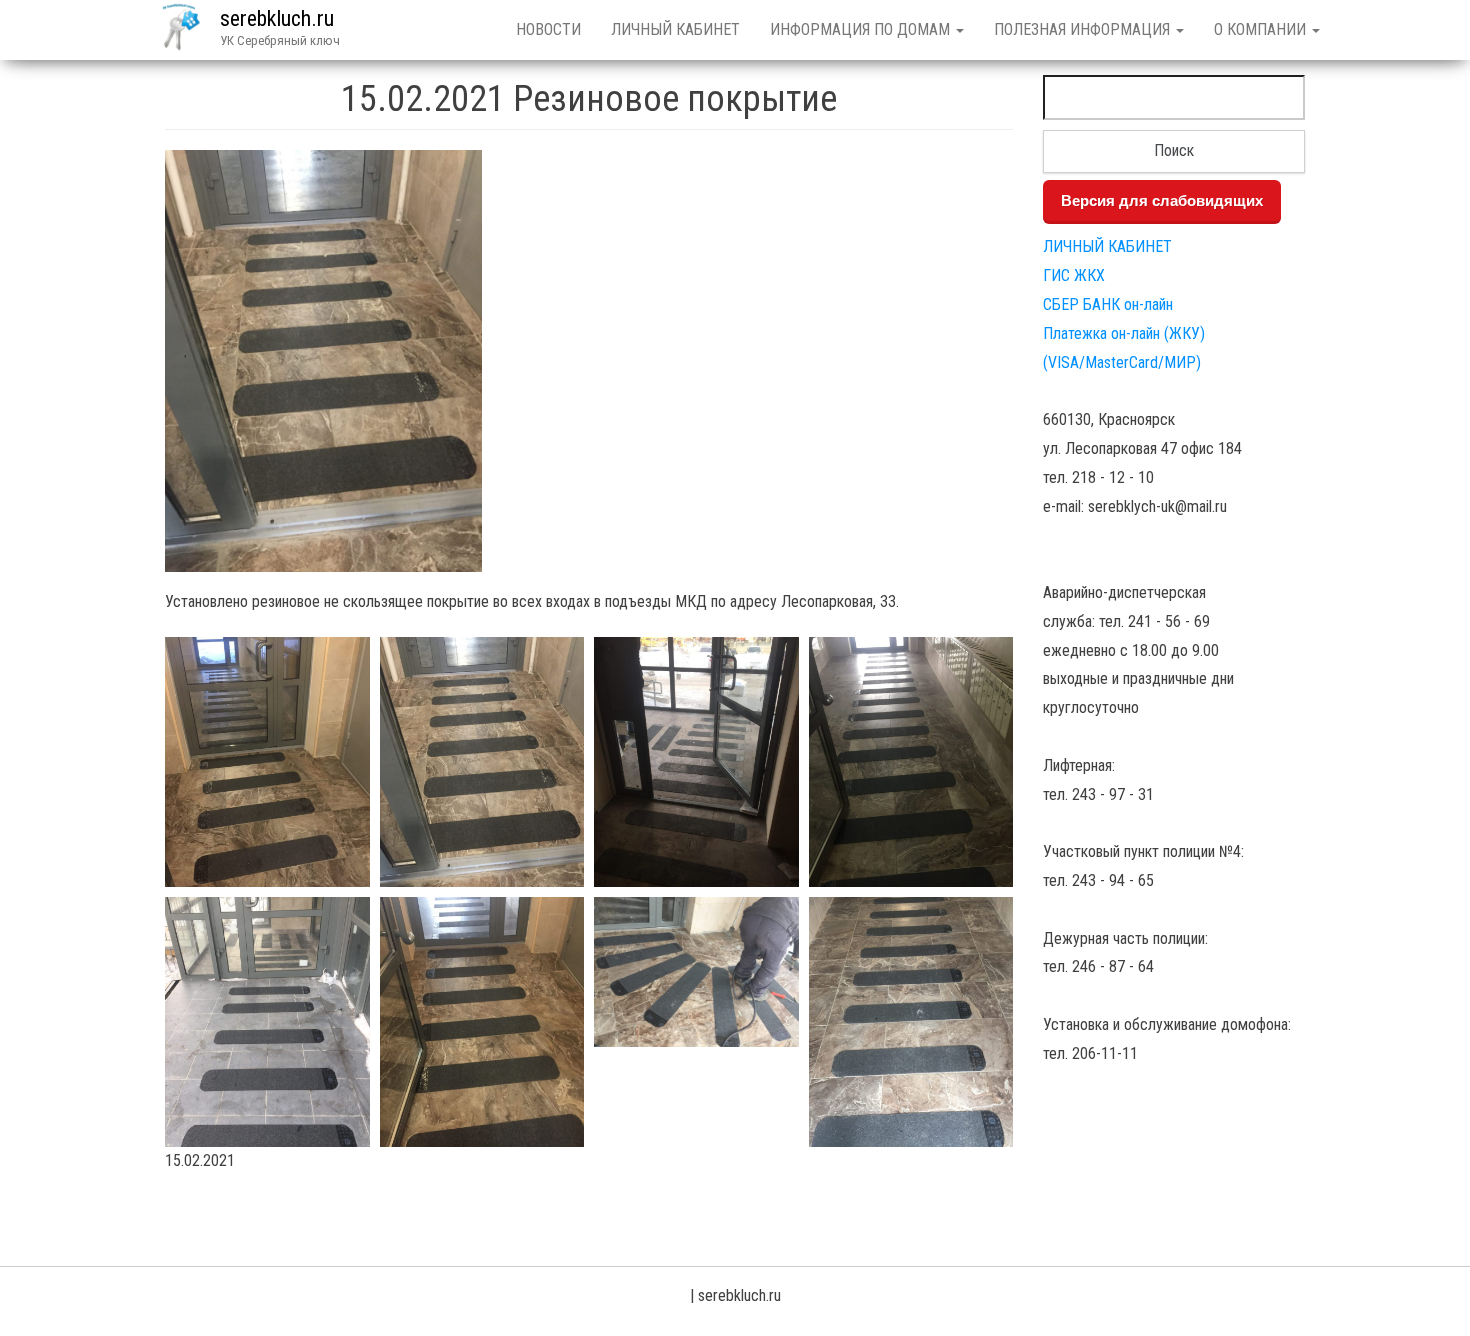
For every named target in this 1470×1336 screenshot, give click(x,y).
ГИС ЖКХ (1074, 275)
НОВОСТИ (548, 29)
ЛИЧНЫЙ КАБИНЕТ (675, 29)
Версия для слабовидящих (1162, 200)
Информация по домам (862, 29)
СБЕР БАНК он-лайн (1108, 304)
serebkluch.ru (277, 18)
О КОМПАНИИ (1262, 29)
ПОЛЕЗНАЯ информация (1084, 29)
